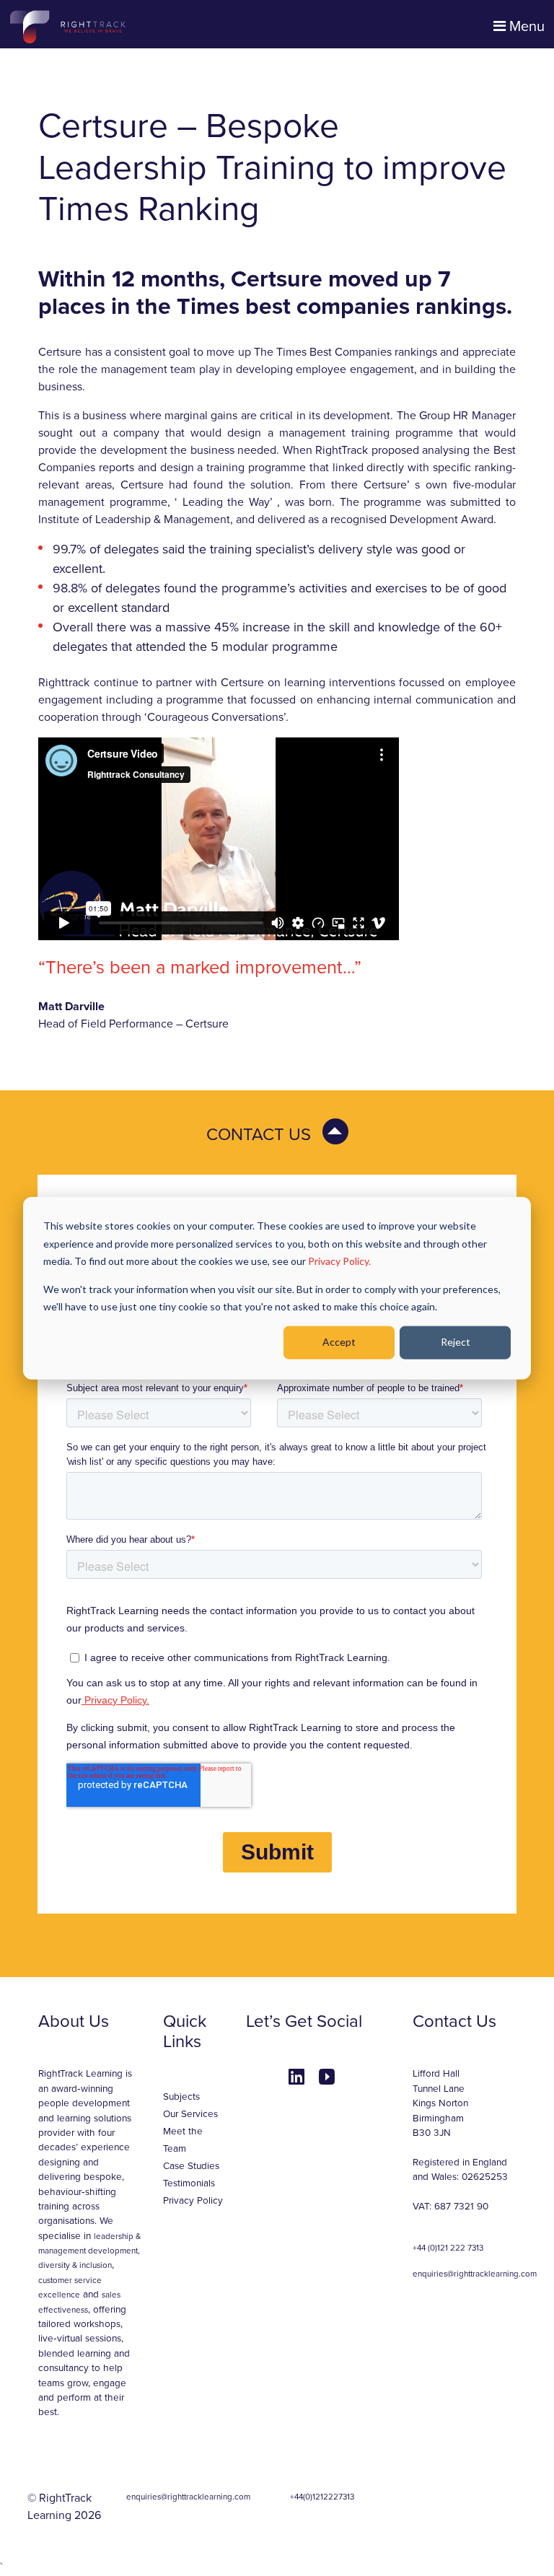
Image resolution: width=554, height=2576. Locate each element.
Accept (339, 1342)
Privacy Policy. (339, 1261)
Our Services (190, 2114)
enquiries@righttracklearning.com (475, 2274)
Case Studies (191, 2166)
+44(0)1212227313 (322, 2497)
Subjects (181, 2097)
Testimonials (189, 2183)
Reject (456, 1342)
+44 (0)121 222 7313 (448, 2248)
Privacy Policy (193, 2201)
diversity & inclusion (75, 2265)
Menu (525, 27)
